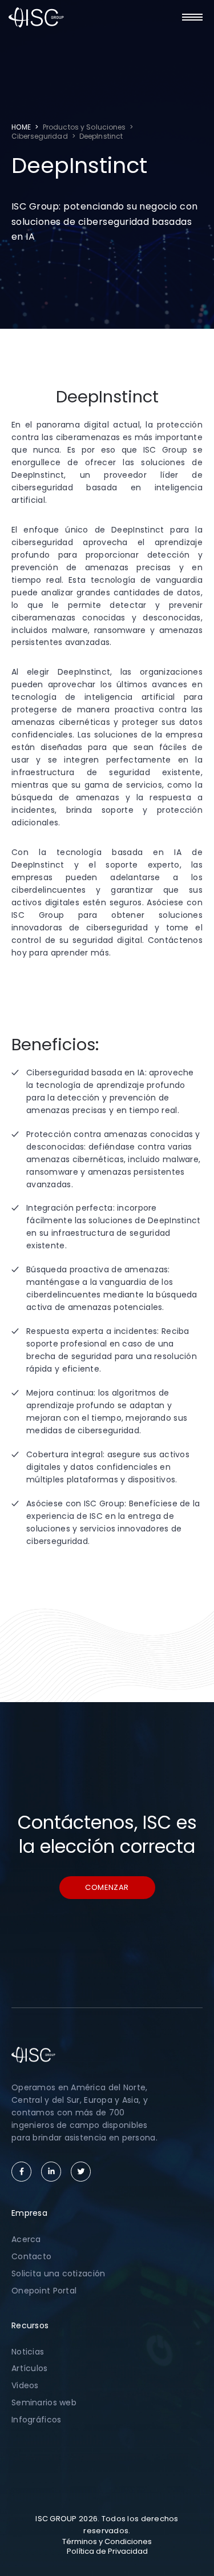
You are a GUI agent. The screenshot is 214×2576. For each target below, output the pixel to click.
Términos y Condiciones (107, 2541)
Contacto (31, 2256)
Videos (25, 2385)
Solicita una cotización (58, 2273)
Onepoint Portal (44, 2291)
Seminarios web (44, 2402)
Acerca (26, 2239)
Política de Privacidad (107, 2551)
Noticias (28, 2352)
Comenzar (107, 1887)
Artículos (30, 2368)
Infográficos (36, 2420)
